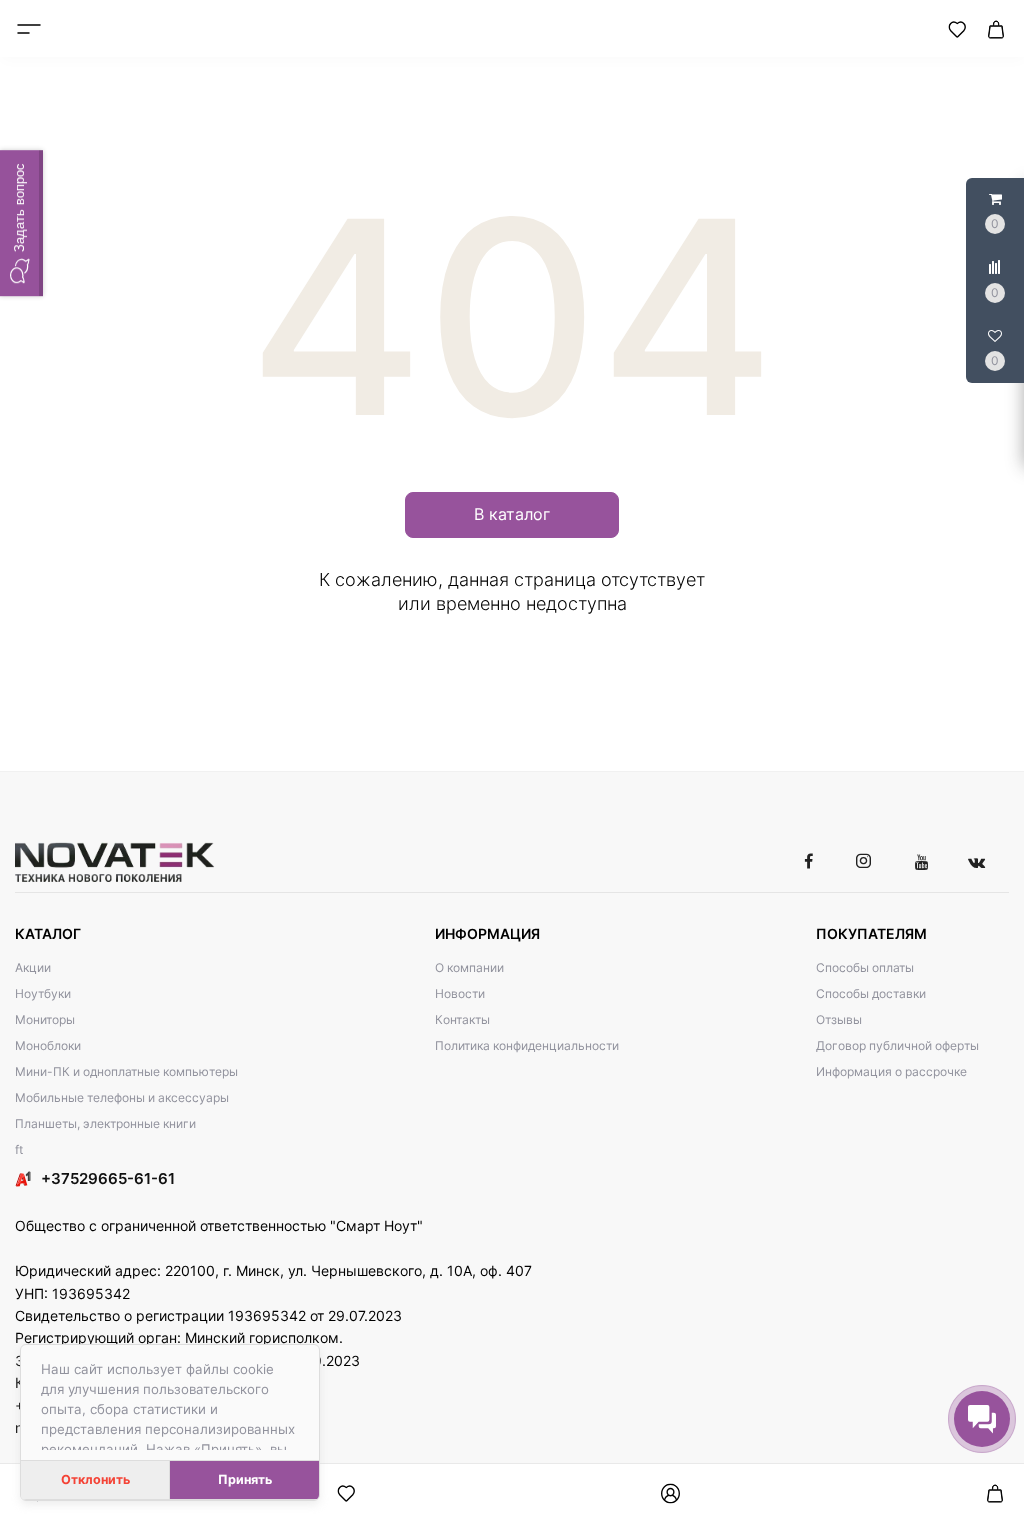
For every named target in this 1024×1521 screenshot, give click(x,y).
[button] (21, 223)
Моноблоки (48, 1045)
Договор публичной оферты (897, 1045)
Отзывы (839, 1019)
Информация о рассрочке (891, 1071)
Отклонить (95, 1479)
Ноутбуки (43, 993)
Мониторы (45, 1019)
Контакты (462, 1019)
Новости (460, 993)
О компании (469, 967)
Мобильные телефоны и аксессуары (122, 1097)
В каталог (512, 514)
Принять (245, 1479)
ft (19, 1149)
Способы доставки (871, 993)
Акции (33, 967)
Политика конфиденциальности (527, 1045)
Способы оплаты (865, 967)
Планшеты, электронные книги (105, 1123)
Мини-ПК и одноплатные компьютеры (126, 1071)
